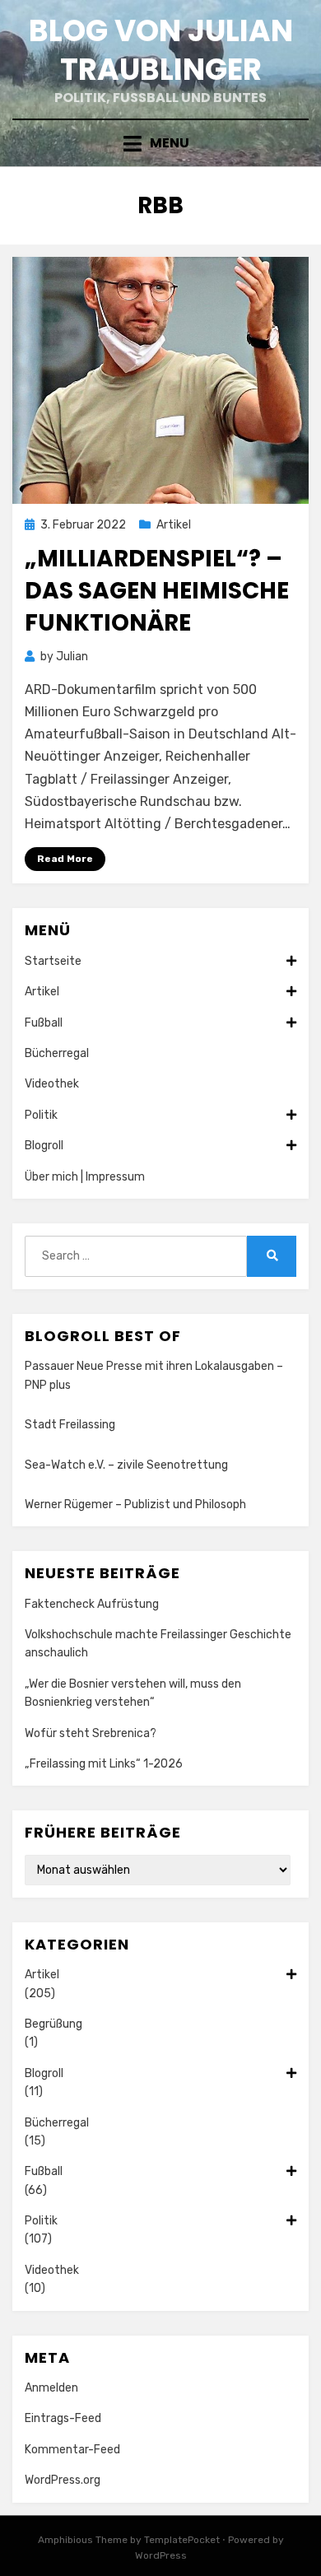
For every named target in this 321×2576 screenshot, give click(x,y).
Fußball (44, 1023)
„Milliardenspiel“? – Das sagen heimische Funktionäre (157, 591)
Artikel (174, 525)
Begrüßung (53, 2024)
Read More (65, 859)
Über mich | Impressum (85, 1177)
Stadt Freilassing (70, 1425)
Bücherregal (57, 1053)
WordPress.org (63, 2480)
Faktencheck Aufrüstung (92, 1604)
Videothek (52, 1084)
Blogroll (44, 1146)
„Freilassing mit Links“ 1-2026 (104, 1764)
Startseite (53, 961)
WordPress (161, 2555)
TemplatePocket (182, 2540)
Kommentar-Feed (72, 2450)
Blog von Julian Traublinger (161, 50)
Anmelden (51, 2388)
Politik (41, 1115)
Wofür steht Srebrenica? (91, 1733)
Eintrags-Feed (63, 2418)
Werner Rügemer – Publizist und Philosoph (135, 1505)
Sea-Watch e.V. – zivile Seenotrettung (126, 1465)
